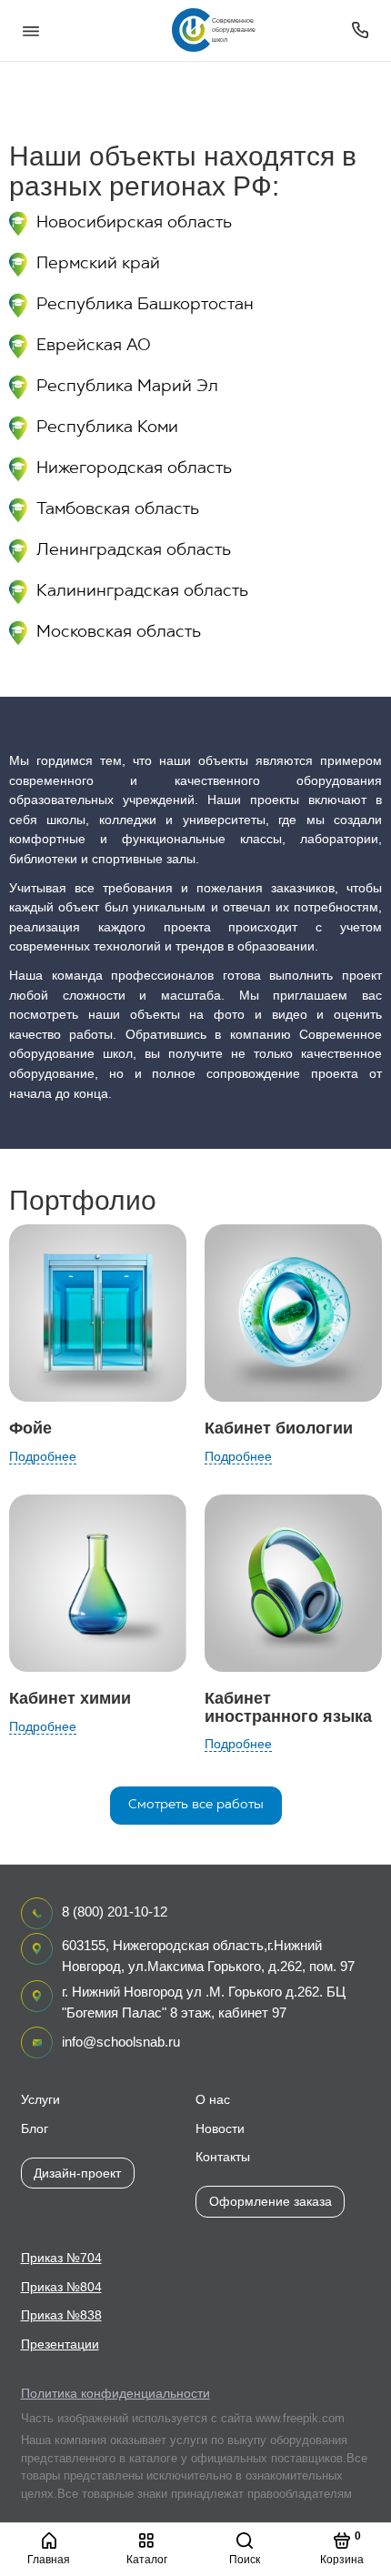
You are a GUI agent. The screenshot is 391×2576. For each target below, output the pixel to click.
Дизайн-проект (77, 2173)
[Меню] (31, 30)
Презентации (60, 2345)
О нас (213, 2100)
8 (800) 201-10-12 (115, 1912)
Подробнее (43, 1456)
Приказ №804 (61, 2287)
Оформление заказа (271, 2201)
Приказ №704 (61, 2258)
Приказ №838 (61, 2315)
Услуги (40, 2100)
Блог (35, 2129)
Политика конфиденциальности (115, 2394)
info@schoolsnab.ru (121, 2042)
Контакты (223, 2157)
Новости (220, 2129)
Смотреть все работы (196, 1805)
